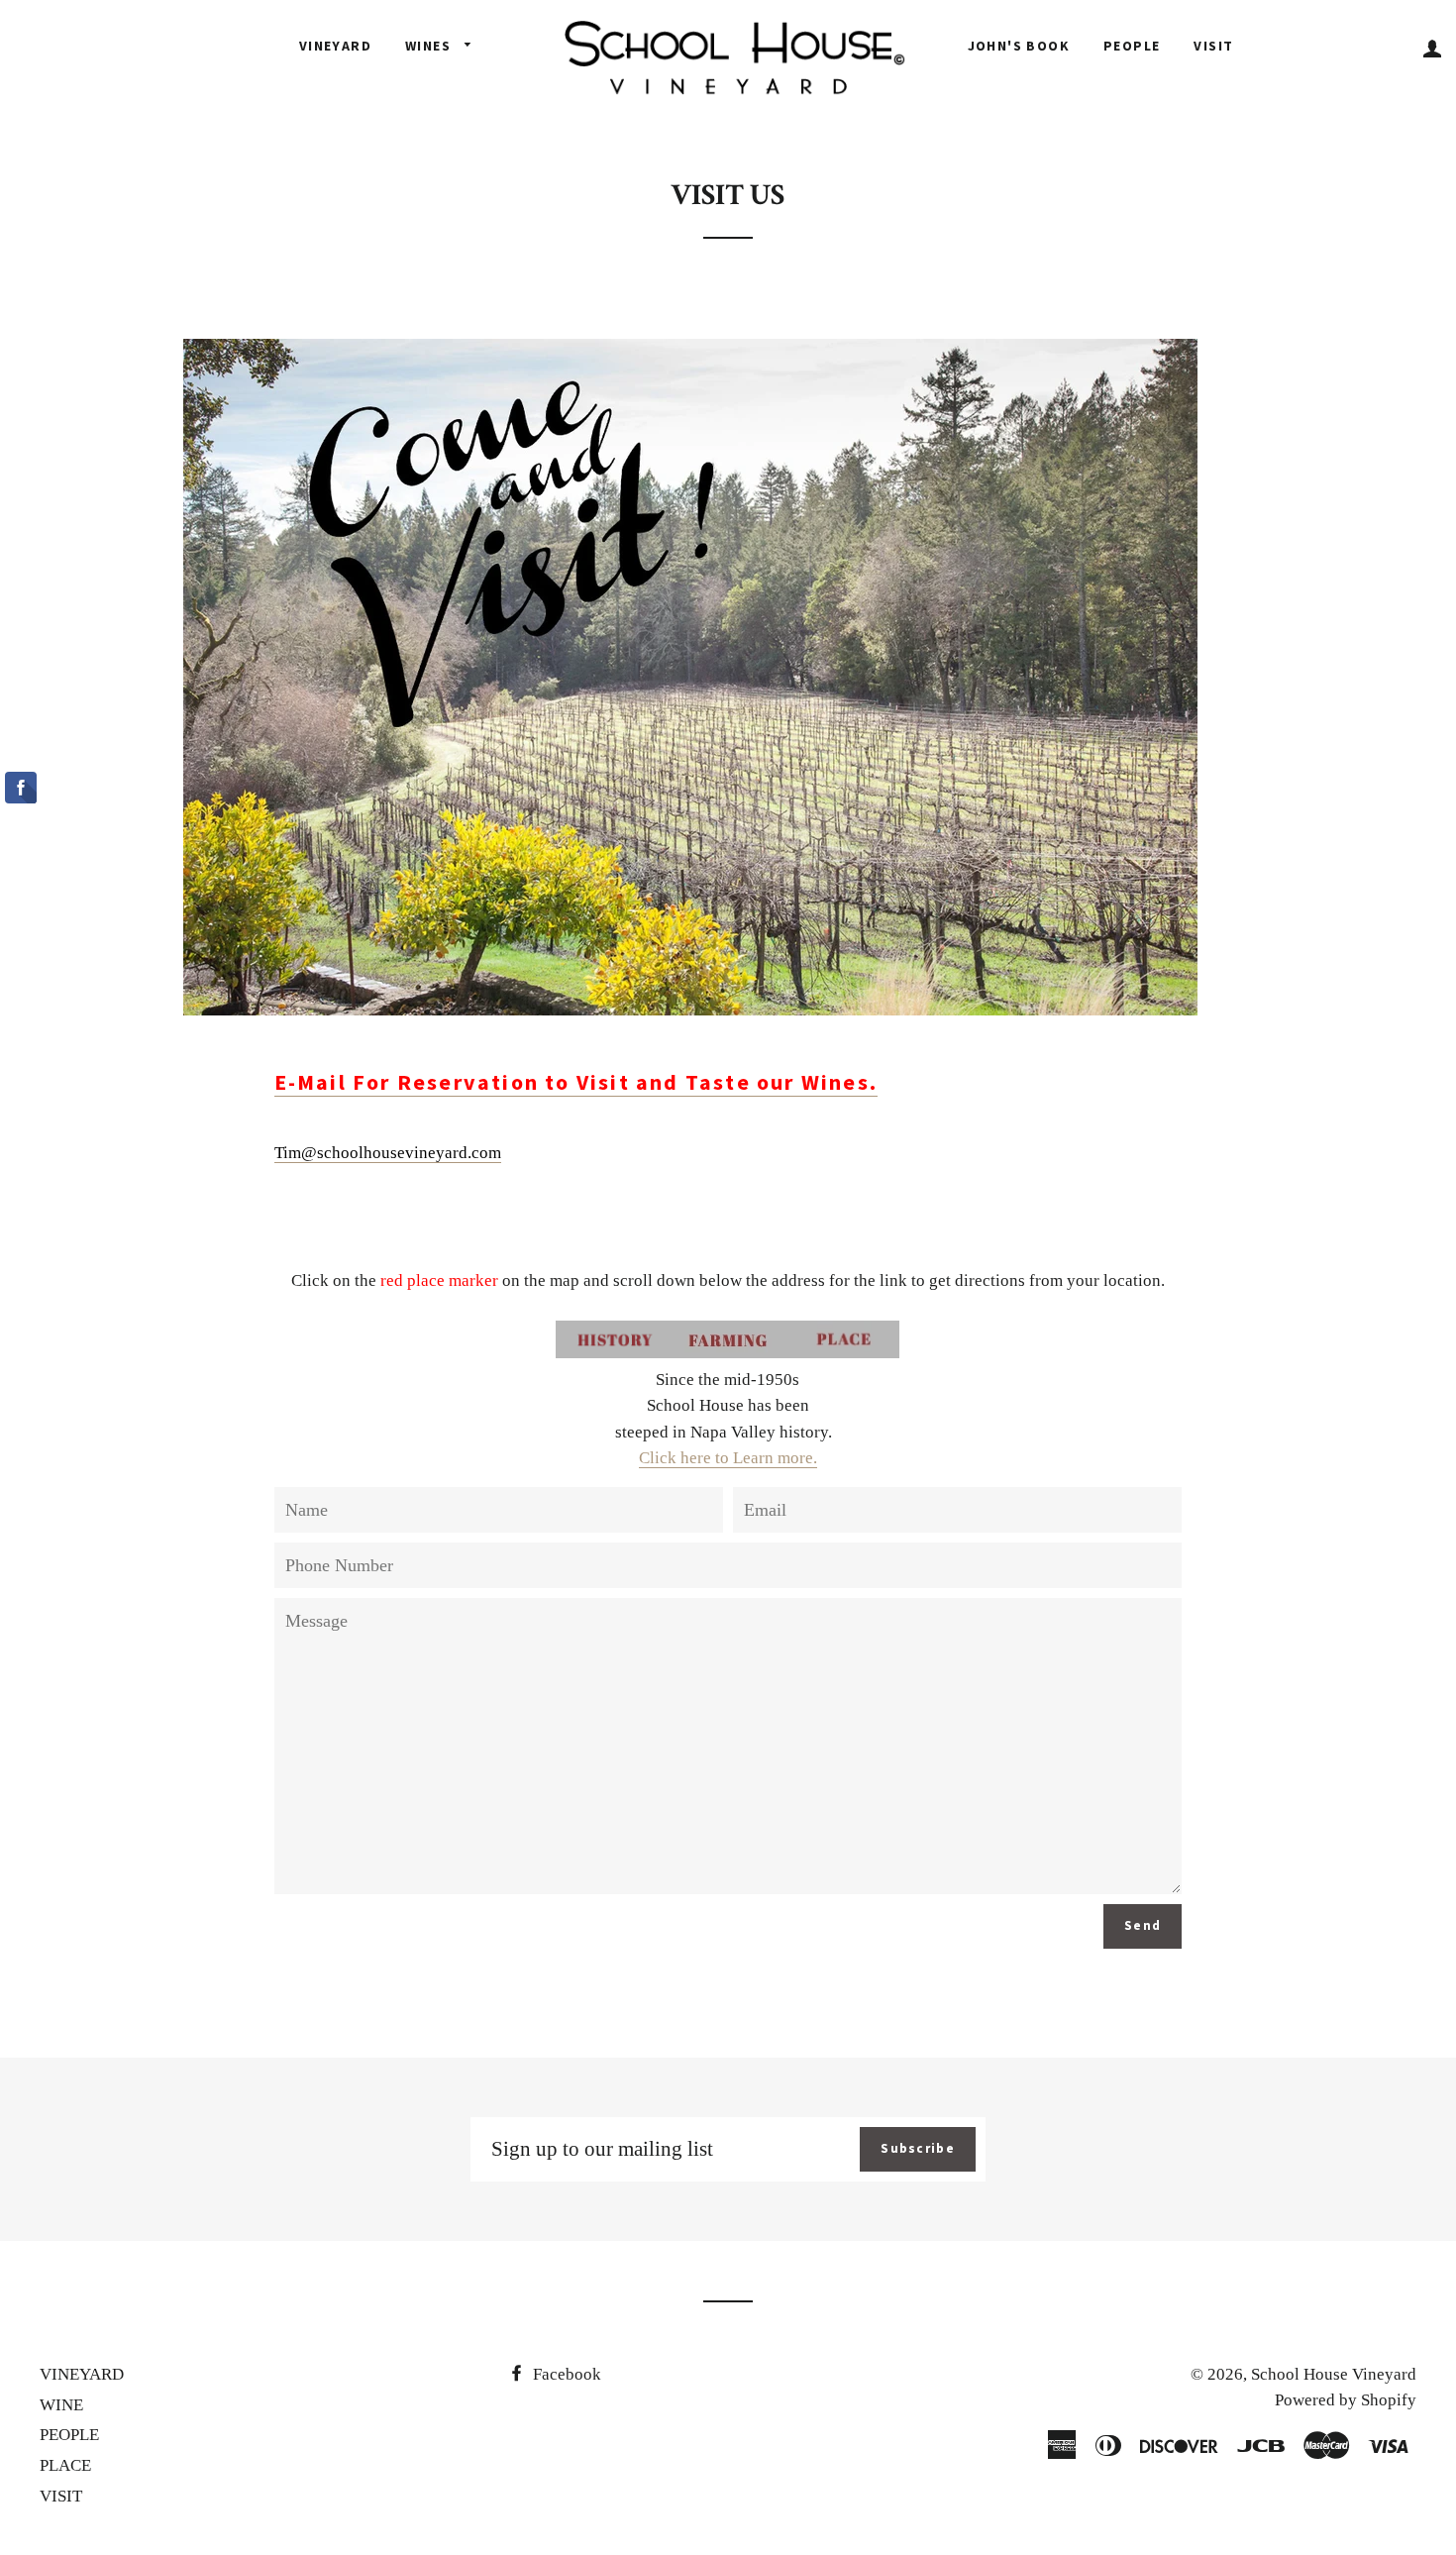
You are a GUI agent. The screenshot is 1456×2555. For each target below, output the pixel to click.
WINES (430, 46)
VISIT (1213, 46)
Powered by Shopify (1346, 2400)
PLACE (65, 2465)
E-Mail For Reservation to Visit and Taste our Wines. (576, 1082)
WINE (61, 2405)
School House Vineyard (1334, 2374)
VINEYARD (335, 46)
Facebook (565, 2374)
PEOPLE (1132, 46)
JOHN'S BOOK (1019, 46)
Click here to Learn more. (728, 1458)
